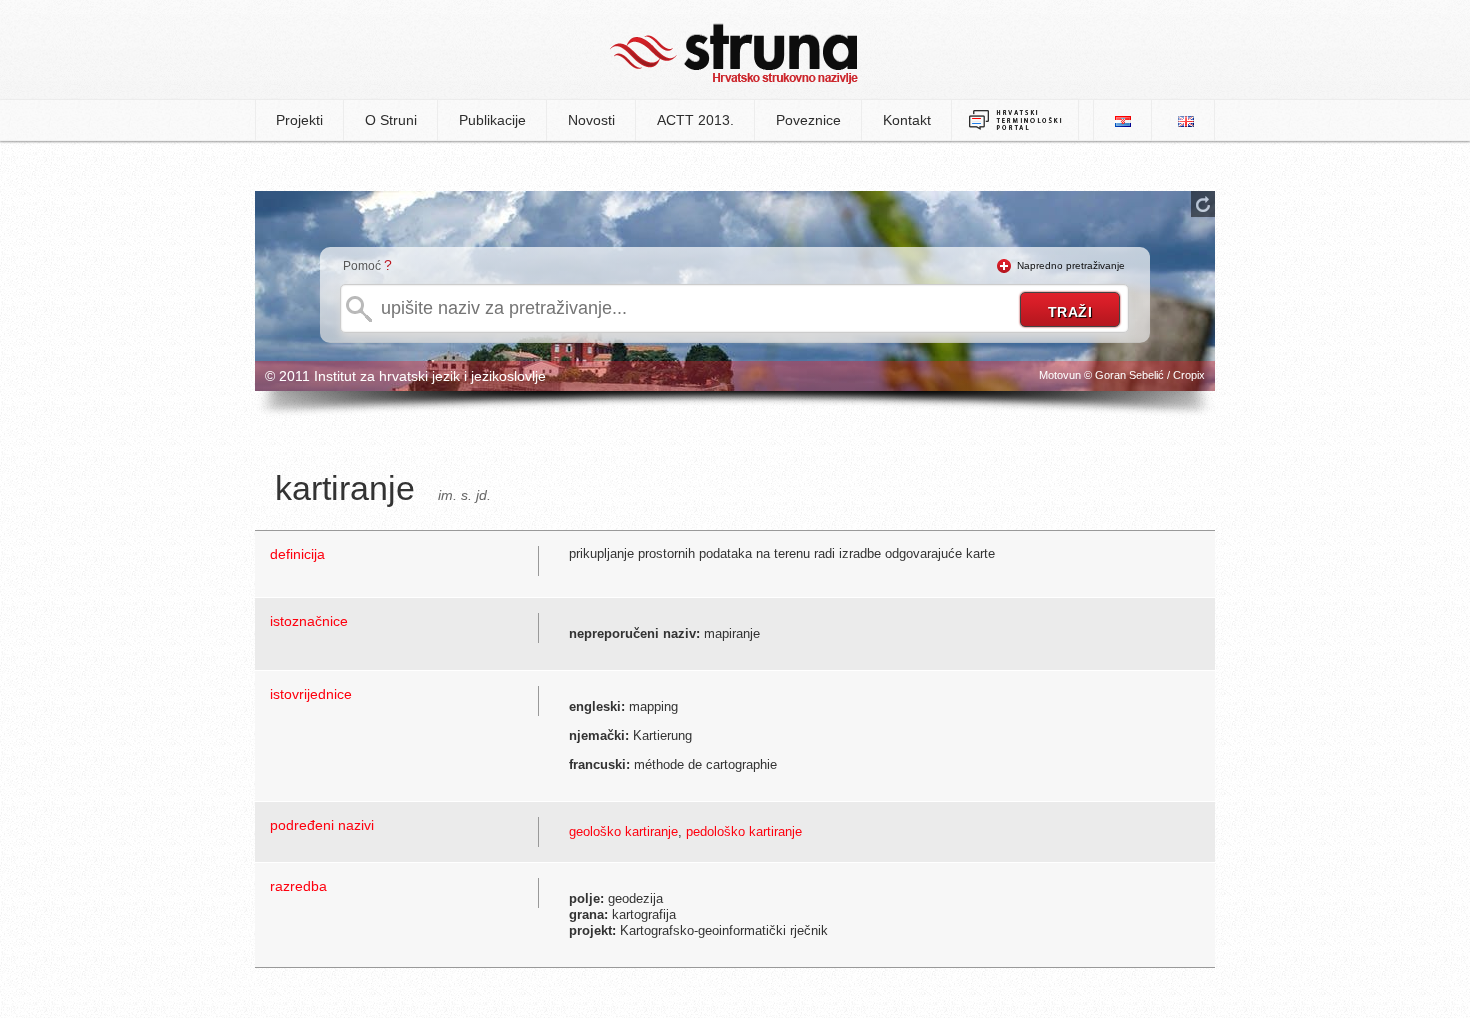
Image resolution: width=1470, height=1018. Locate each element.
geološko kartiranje (623, 831)
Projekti (299, 120)
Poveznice (808, 120)
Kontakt (907, 120)
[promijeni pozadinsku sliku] (1203, 204)
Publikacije (492, 120)
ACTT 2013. (695, 120)
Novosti (591, 120)
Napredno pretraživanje (1071, 265)
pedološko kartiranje (744, 831)
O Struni (391, 120)
